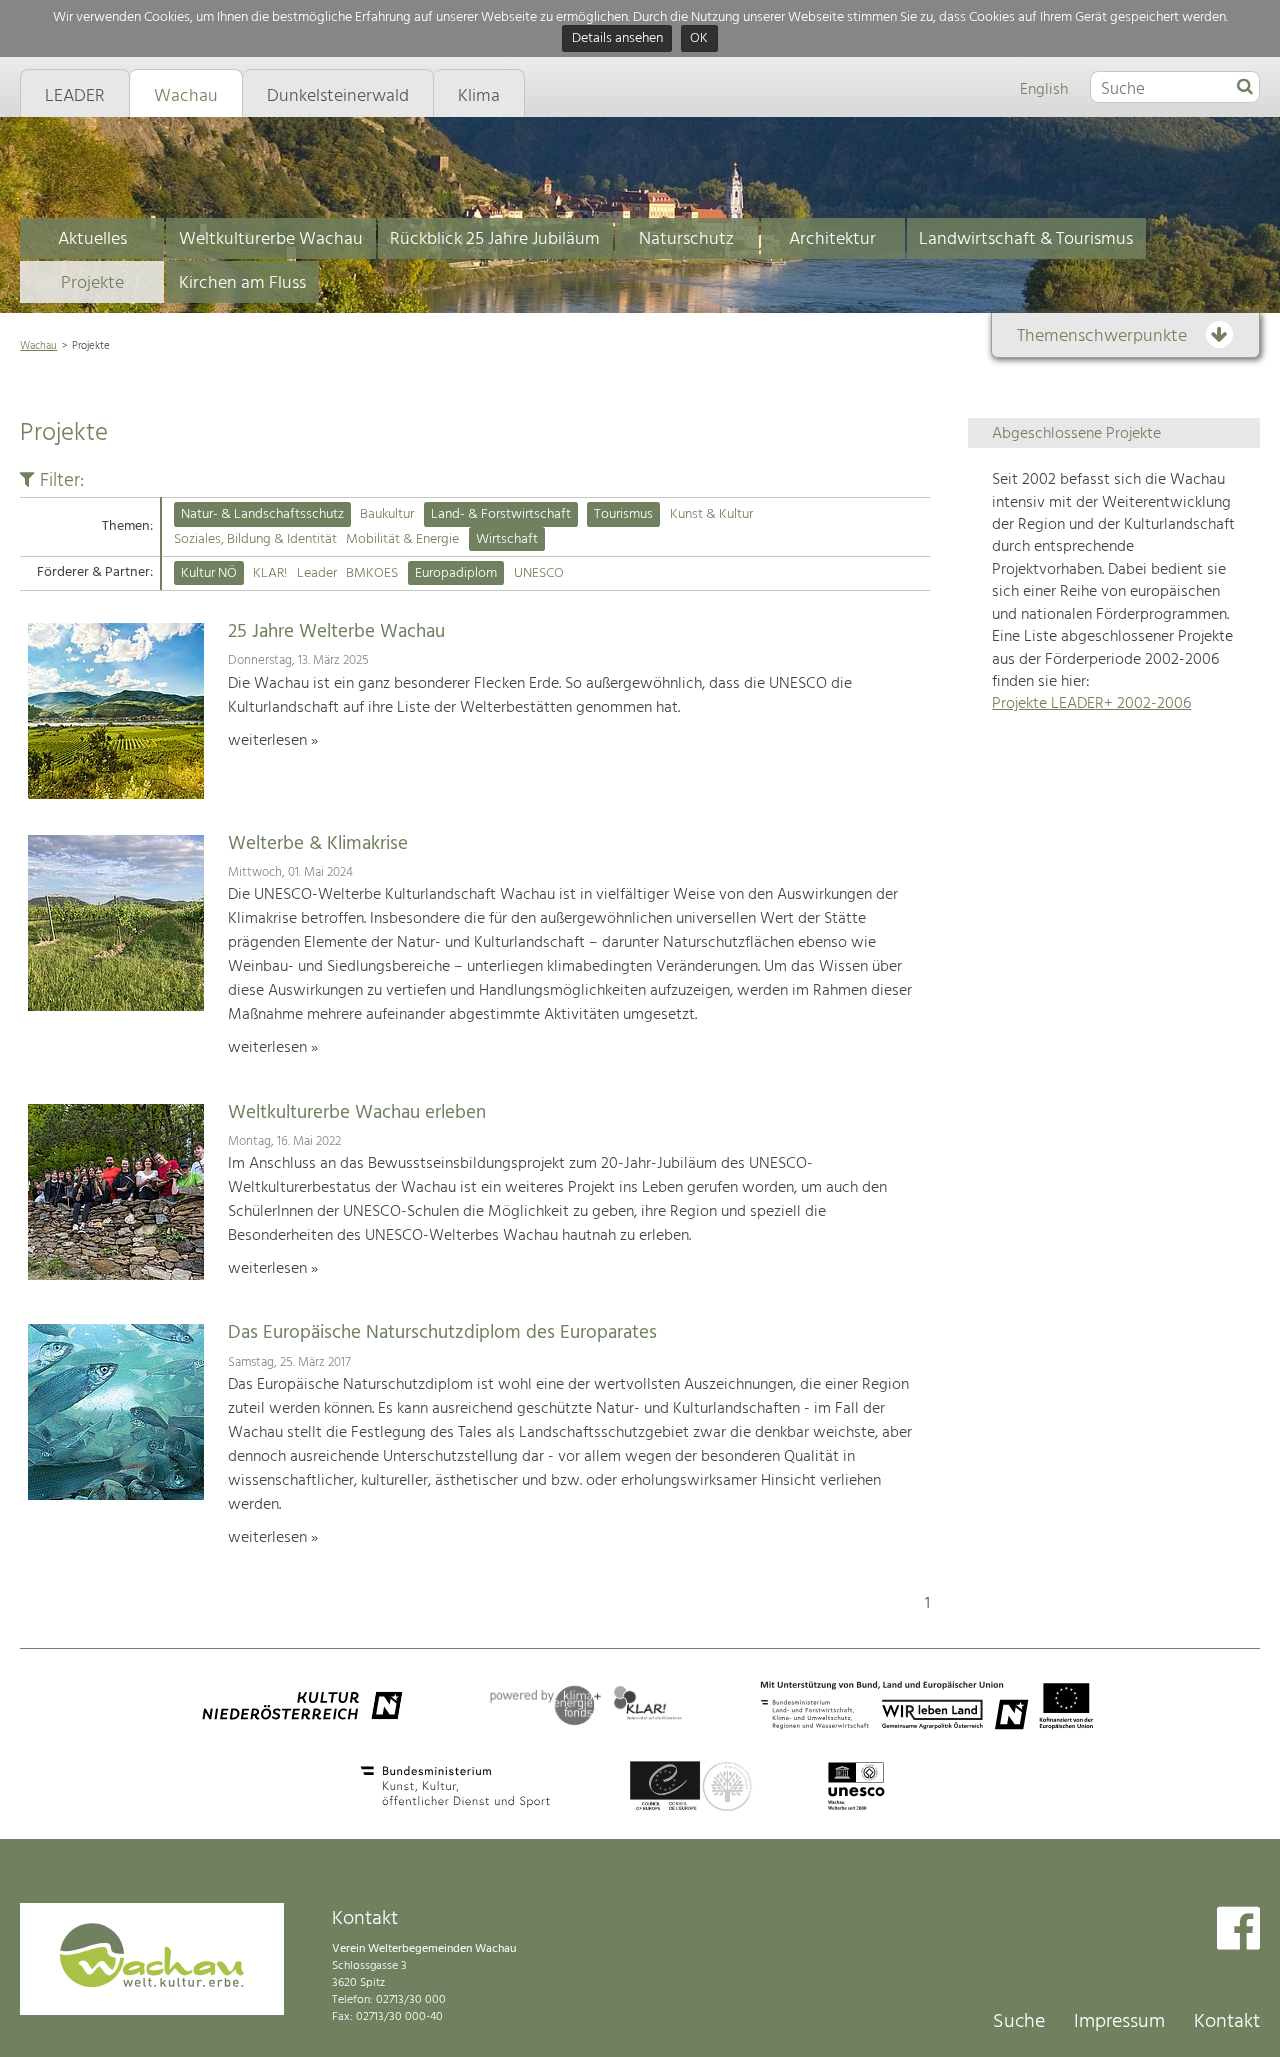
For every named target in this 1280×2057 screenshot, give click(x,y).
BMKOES (372, 573)
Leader (317, 573)
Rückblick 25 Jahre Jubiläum (495, 239)
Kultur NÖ (209, 573)
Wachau (38, 346)
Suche (1019, 2022)
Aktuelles (92, 239)
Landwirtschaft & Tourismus (1026, 239)
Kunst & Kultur (711, 514)
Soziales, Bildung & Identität (255, 539)
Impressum (1119, 2022)
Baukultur (387, 514)
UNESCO (539, 573)
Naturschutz (686, 239)
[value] (1245, 88)
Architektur (832, 239)
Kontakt (1227, 2022)
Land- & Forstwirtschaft (501, 514)
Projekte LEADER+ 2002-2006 (1091, 704)
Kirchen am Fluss (242, 283)
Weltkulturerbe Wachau (271, 239)
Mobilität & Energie (402, 539)
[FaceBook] (1238, 1930)
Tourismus (623, 514)
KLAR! (270, 573)
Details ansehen (617, 39)
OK (699, 39)
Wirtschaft (507, 539)
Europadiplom (456, 573)
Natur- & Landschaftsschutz (262, 514)
